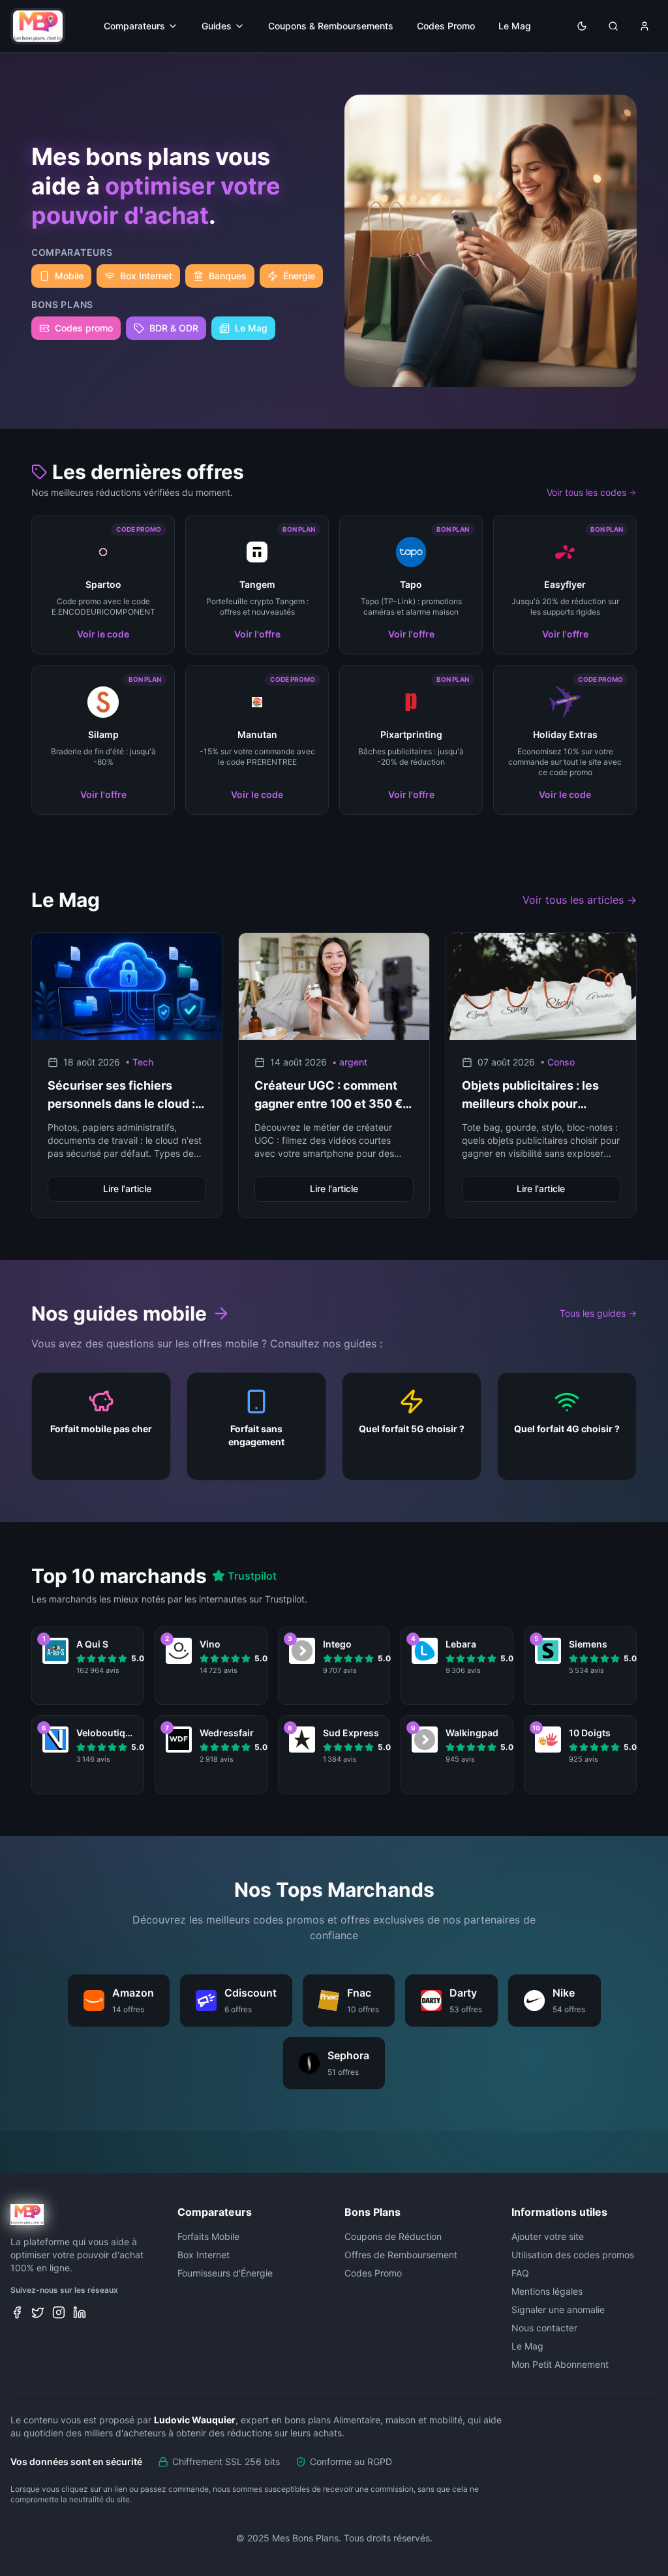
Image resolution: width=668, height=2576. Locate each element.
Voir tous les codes (586, 492)
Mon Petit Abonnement (560, 2364)
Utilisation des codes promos (573, 2255)
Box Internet (146, 276)
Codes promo (84, 328)
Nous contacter (544, 2328)
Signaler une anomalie (558, 2309)
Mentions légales (547, 2291)
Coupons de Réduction (393, 2236)
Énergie (299, 276)
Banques (228, 276)
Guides (217, 26)
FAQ (520, 2273)
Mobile (69, 276)
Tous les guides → (598, 1313)
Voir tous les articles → (580, 900)
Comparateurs (134, 26)
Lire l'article (127, 1188)
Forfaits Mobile (208, 2236)
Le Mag (515, 26)
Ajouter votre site (548, 2236)
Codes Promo (446, 26)
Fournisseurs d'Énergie (225, 2273)
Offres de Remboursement (401, 2255)
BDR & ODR (174, 328)
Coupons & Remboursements (331, 26)
